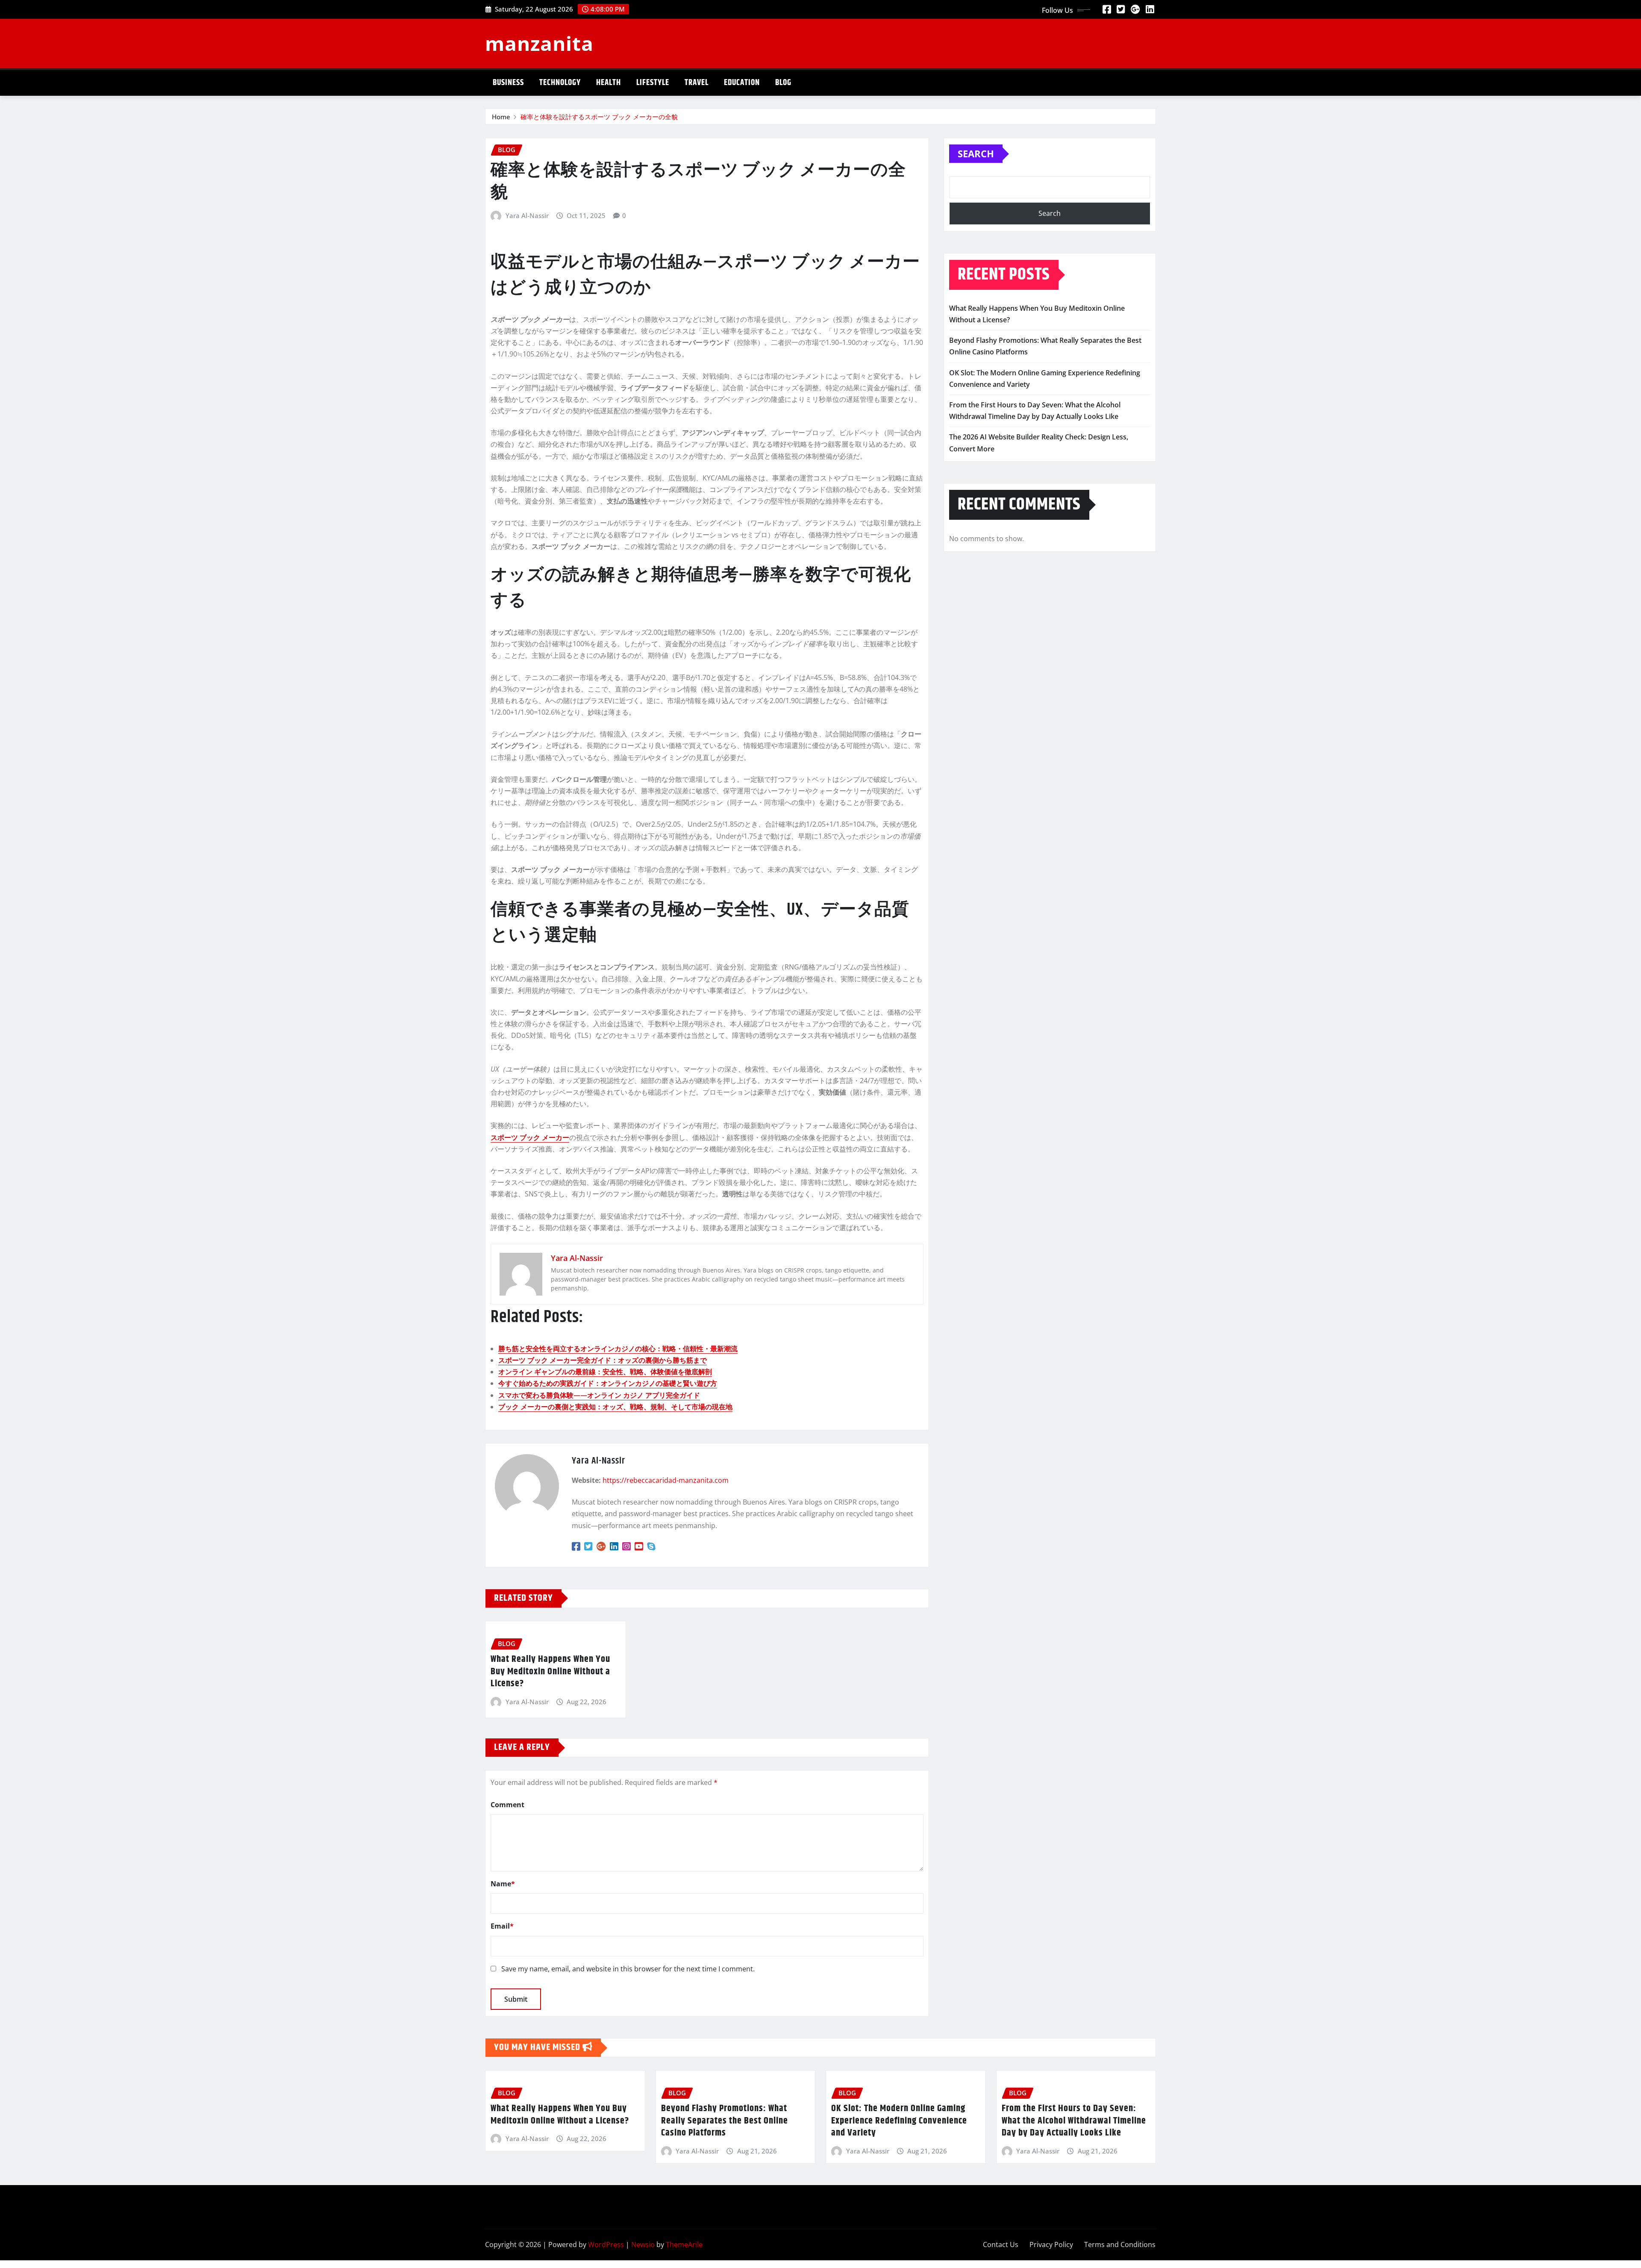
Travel (697, 83)
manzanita (539, 43)
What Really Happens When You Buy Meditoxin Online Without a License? (550, 1672)
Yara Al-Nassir (527, 215)
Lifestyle (653, 83)
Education (742, 83)
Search (976, 153)
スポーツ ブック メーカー (530, 1137)
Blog (783, 83)
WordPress (606, 2244)
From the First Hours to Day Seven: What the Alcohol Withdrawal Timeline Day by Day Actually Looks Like (1074, 2121)
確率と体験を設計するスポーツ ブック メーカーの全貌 (599, 117)
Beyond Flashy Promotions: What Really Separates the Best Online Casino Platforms (725, 2121)
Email (502, 1926)
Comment (507, 1805)
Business (508, 83)
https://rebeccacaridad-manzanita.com (666, 1480)
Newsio (643, 2244)
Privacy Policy (1051, 2244)
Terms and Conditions (1120, 2244)
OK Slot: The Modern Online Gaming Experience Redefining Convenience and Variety (899, 2121)
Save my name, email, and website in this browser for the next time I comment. (628, 1969)
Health (609, 83)
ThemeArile (684, 2244)
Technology (560, 83)
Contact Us (1001, 2244)
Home (501, 117)
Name (503, 1884)
